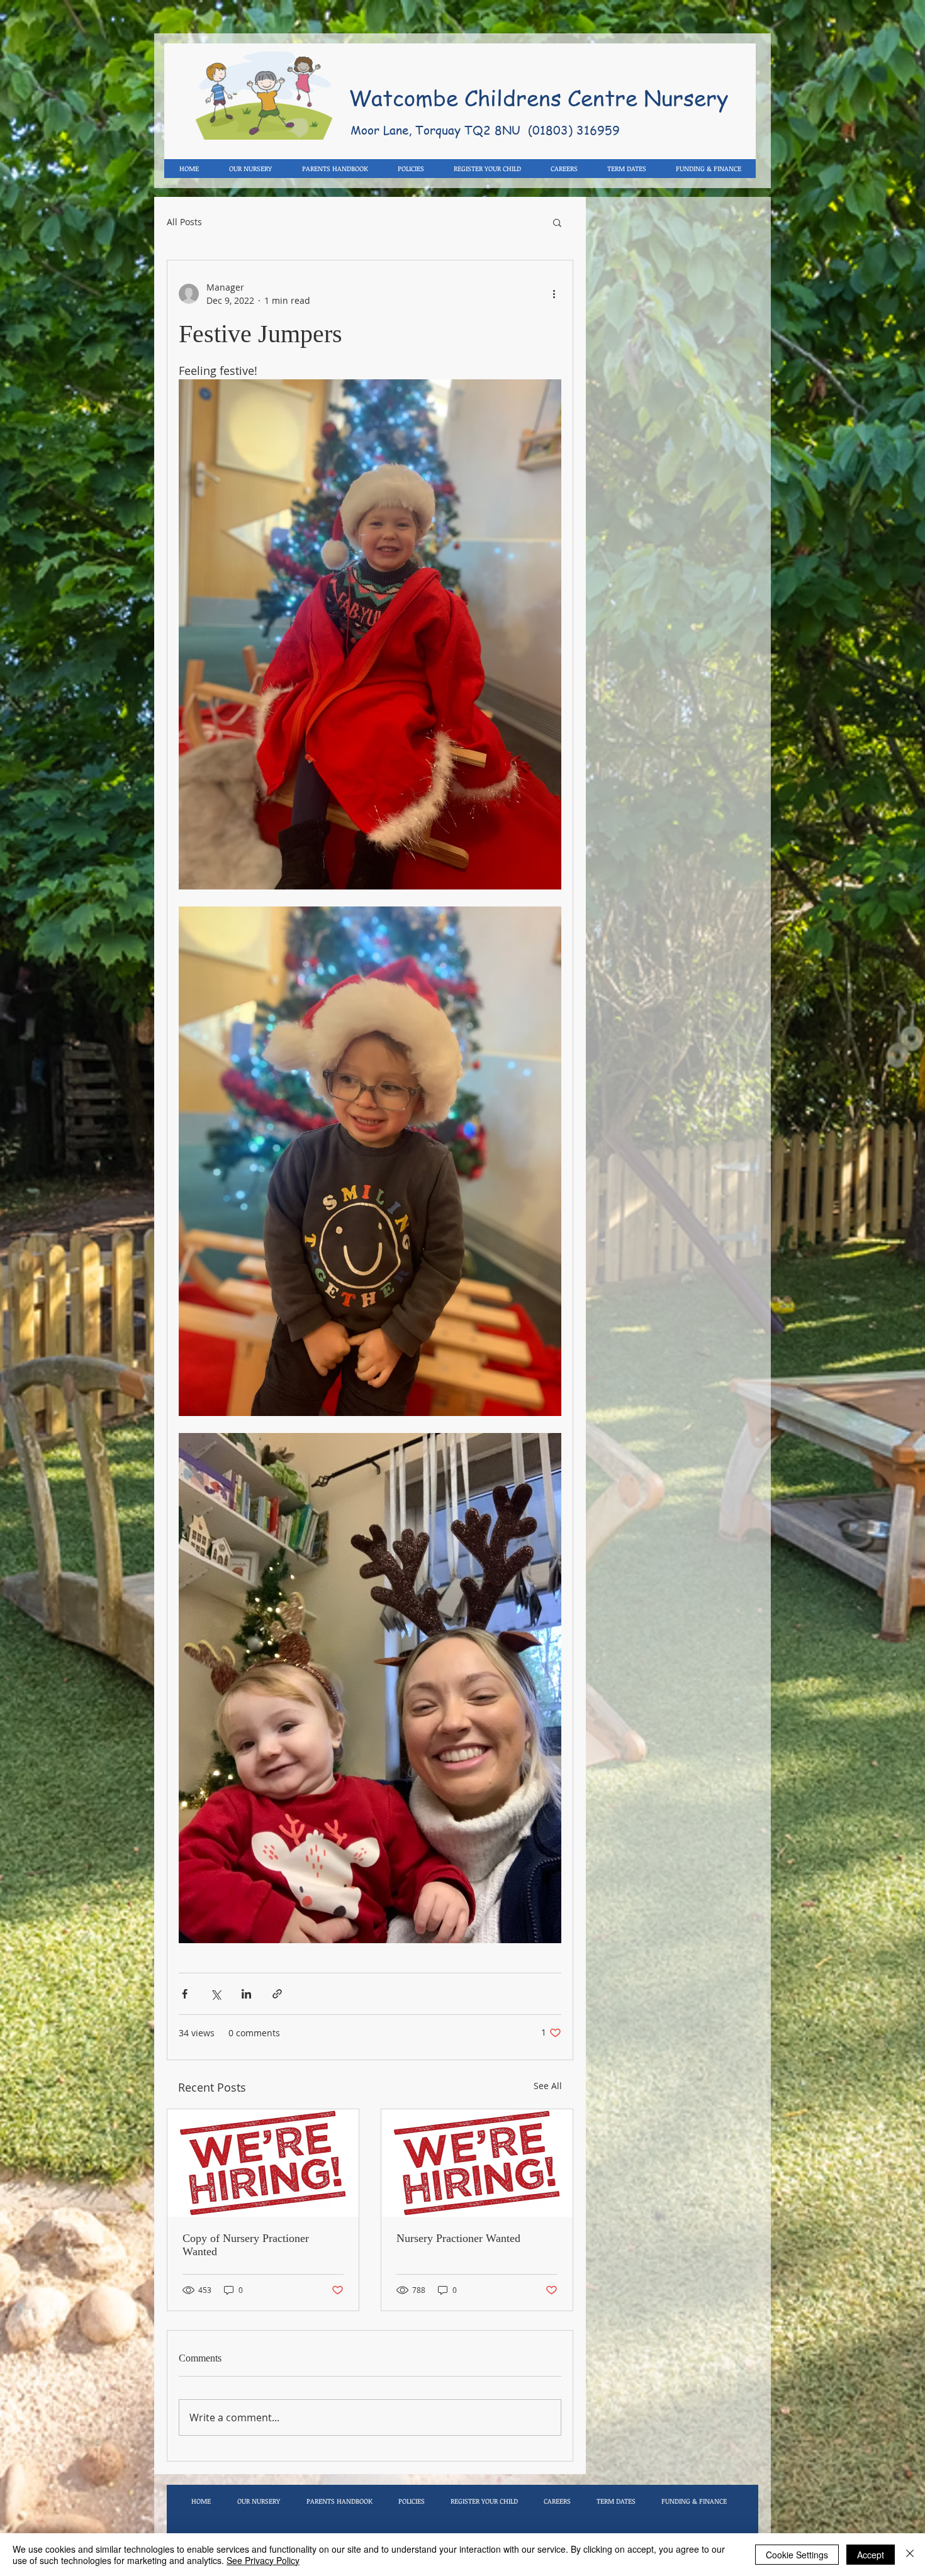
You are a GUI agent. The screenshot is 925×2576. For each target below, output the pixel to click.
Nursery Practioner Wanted (458, 2238)
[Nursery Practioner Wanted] (477, 2163)
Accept (871, 2555)
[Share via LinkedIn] (246, 1994)
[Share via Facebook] (185, 1994)
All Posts (184, 222)
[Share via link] (277, 1994)
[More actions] (554, 294)
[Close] (910, 2555)
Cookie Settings (797, 2555)
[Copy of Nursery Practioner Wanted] (263, 2163)
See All (548, 2086)
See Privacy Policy (263, 2560)
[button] (557, 222)
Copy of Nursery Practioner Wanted (246, 2245)
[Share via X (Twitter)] (216, 1994)
